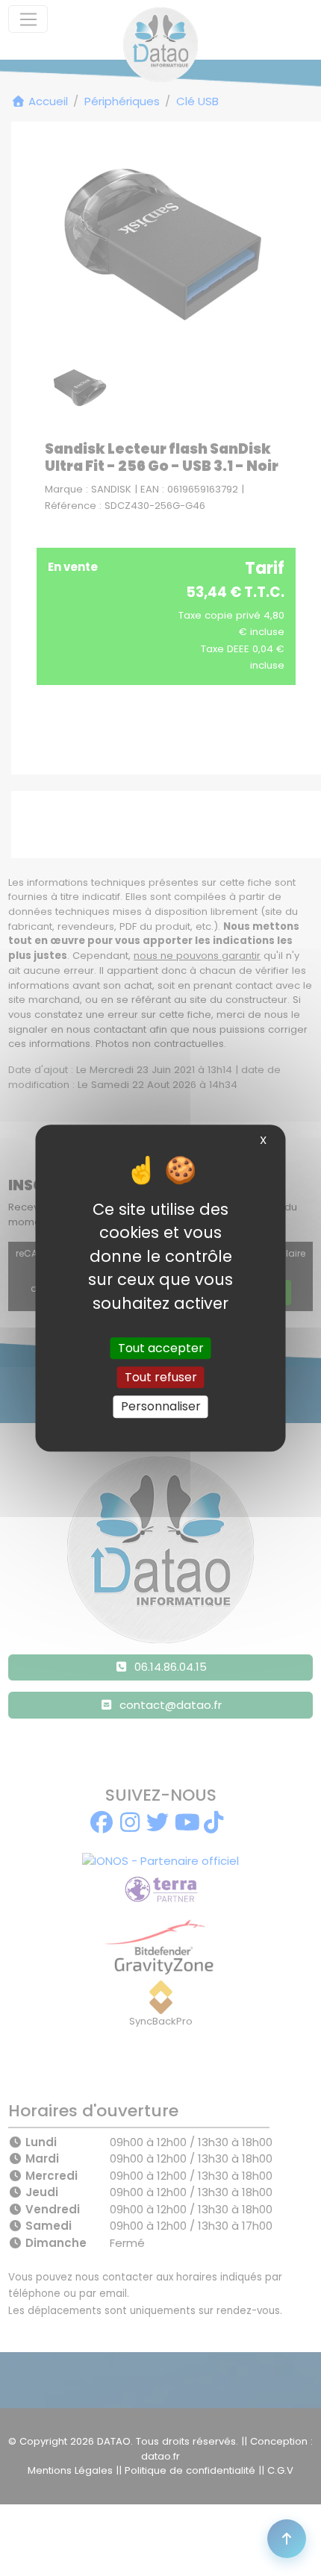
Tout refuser (161, 1377)
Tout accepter (161, 1348)
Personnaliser (161, 1407)
